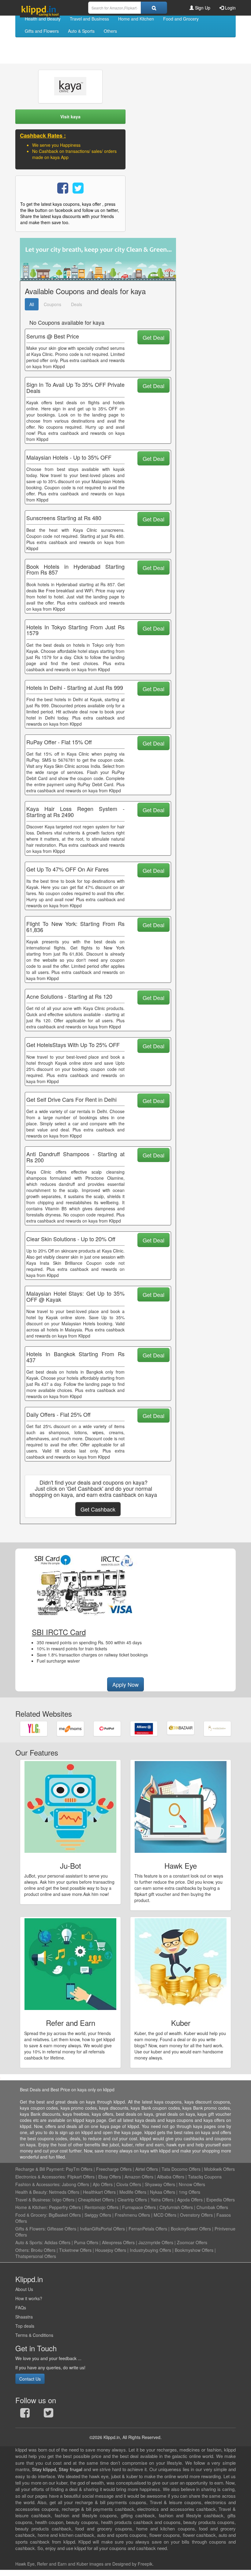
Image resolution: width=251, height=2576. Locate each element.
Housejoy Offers (111, 2250)
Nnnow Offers (192, 2184)
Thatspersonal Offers (36, 2256)
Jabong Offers (75, 2184)
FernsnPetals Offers (148, 2229)
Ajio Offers (103, 2184)
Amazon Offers (139, 2177)
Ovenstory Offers (196, 2215)
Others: (23, 2250)
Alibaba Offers (171, 2177)
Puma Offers (86, 2242)
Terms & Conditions (34, 2335)
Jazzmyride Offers (156, 2242)
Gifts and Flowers (42, 31)
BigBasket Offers (65, 2215)
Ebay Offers (110, 2177)
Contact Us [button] (30, 2379)
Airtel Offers (147, 2169)
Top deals (25, 2326)
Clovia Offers (129, 2184)
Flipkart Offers (81, 2177)
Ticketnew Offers (75, 2250)
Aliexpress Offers (118, 2242)
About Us (24, 2289)
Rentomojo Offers (101, 2207)
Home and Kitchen (136, 19)
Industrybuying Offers (150, 2250)
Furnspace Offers (139, 2207)
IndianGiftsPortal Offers (102, 2229)
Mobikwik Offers (219, 2169)
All (32, 304)
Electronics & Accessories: (41, 2177)
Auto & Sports (81, 31)
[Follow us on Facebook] (25, 2414)
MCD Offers (165, 2215)
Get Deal (154, 337)
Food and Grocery (181, 19)
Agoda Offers (190, 2200)
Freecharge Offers (114, 2169)
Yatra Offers (162, 2200)
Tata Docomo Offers (181, 2169)
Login (230, 8)
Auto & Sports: (30, 2242)
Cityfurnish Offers (176, 2207)
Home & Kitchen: (32, 2207)
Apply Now (125, 1684)
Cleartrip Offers (132, 2200)
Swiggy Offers (98, 2215)
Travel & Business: (34, 2200)
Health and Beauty (43, 19)
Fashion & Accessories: (38, 2184)
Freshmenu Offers (132, 2215)
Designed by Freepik (132, 2564)
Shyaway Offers (160, 2184)
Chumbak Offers (212, 2207)
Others (110, 31)
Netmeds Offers (64, 2192)
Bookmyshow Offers (194, 2250)
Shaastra (24, 2317)
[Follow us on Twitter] (49, 2414)
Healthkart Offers (99, 2192)
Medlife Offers (133, 2192)
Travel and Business (89, 19)
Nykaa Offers (163, 2192)
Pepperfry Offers (65, 2207)
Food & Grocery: (31, 2215)
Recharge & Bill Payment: (40, 2169)
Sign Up (202, 8)
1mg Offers (189, 2192)
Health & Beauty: (32, 2192)
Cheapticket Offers (96, 2200)
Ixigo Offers (63, 2200)
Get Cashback (98, 1509)
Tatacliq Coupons (205, 2177)
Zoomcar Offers (192, 2242)
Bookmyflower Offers (191, 2229)
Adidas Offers (57, 2242)
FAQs (21, 2308)
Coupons (52, 304)
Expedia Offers (221, 2200)
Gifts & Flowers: (31, 2229)
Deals (77, 304)
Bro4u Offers (43, 2250)
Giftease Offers (62, 2229)
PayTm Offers (79, 2169)
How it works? (29, 2298)
